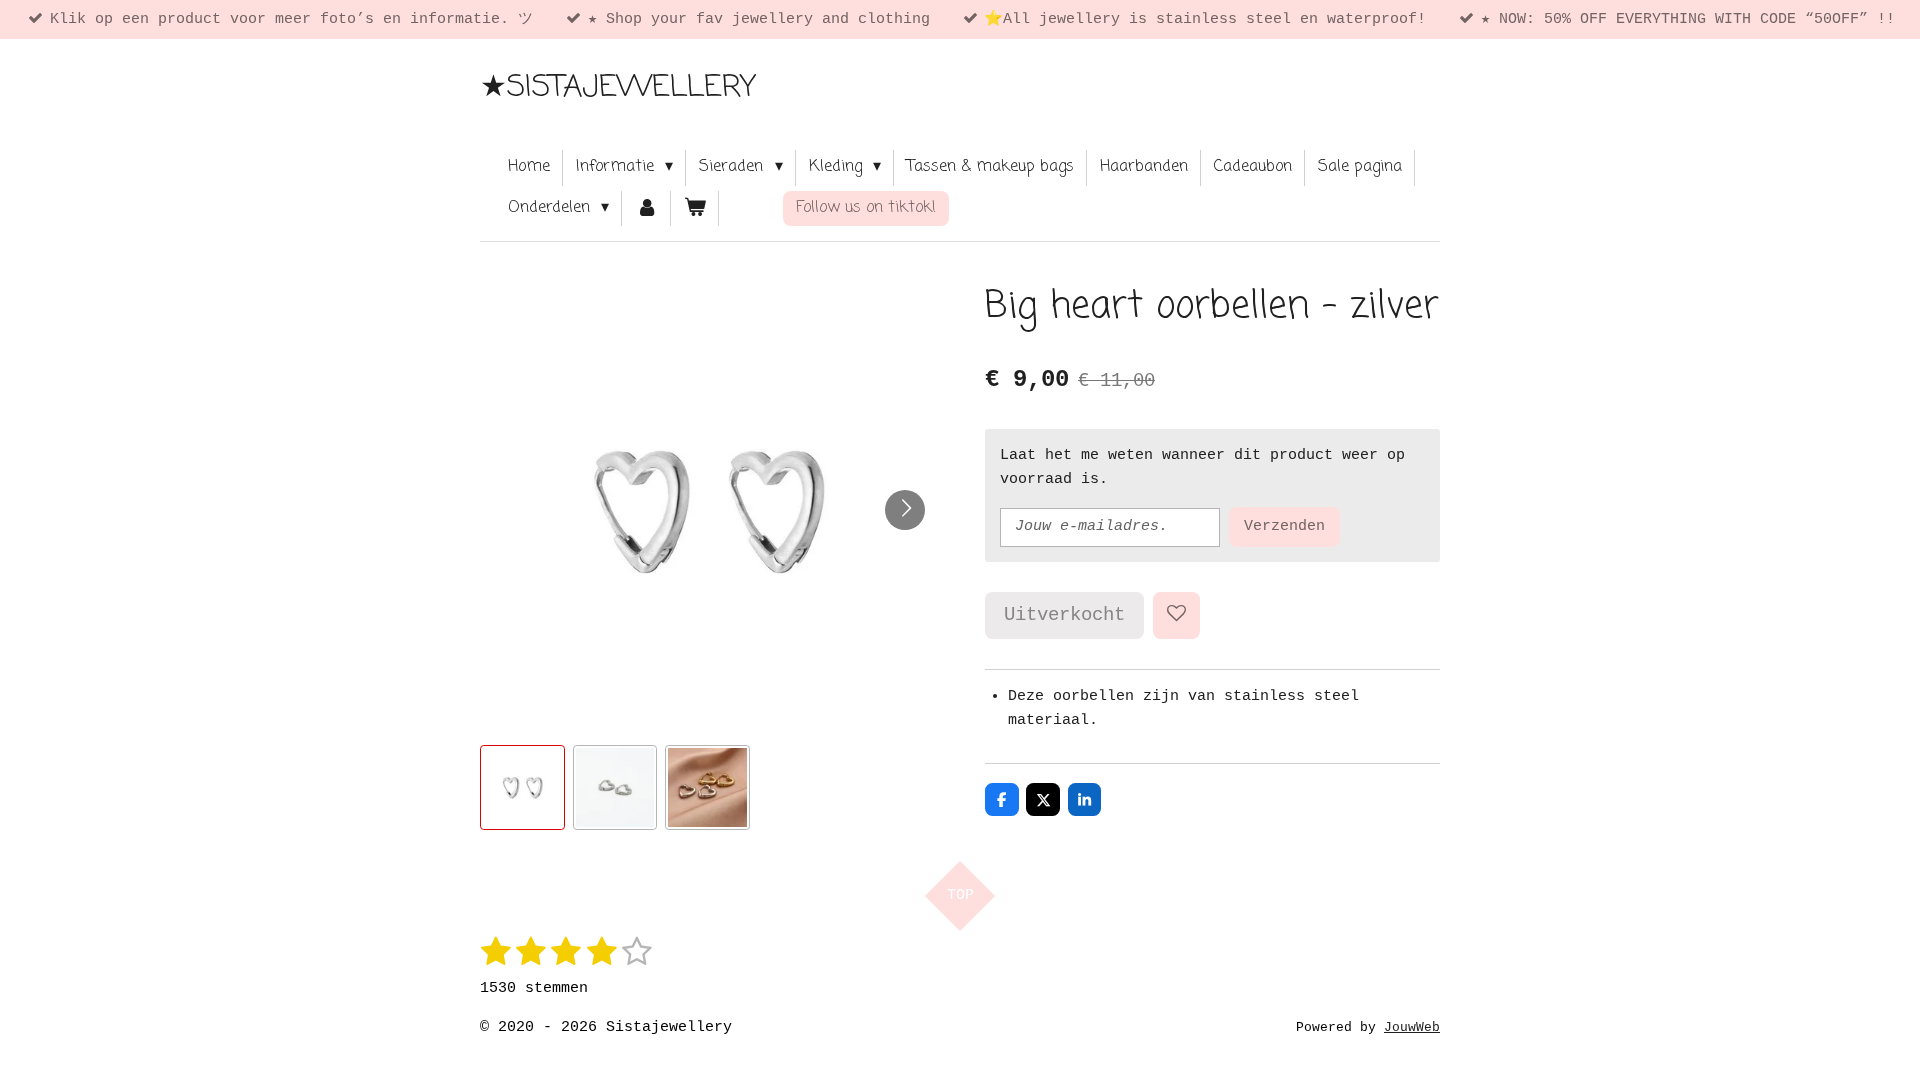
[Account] (646, 209)
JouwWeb (1412, 1028)
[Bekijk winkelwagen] (695, 209)
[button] (522, 787)
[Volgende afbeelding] (905, 510)
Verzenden (1284, 526)
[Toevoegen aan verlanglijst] (1176, 615)
